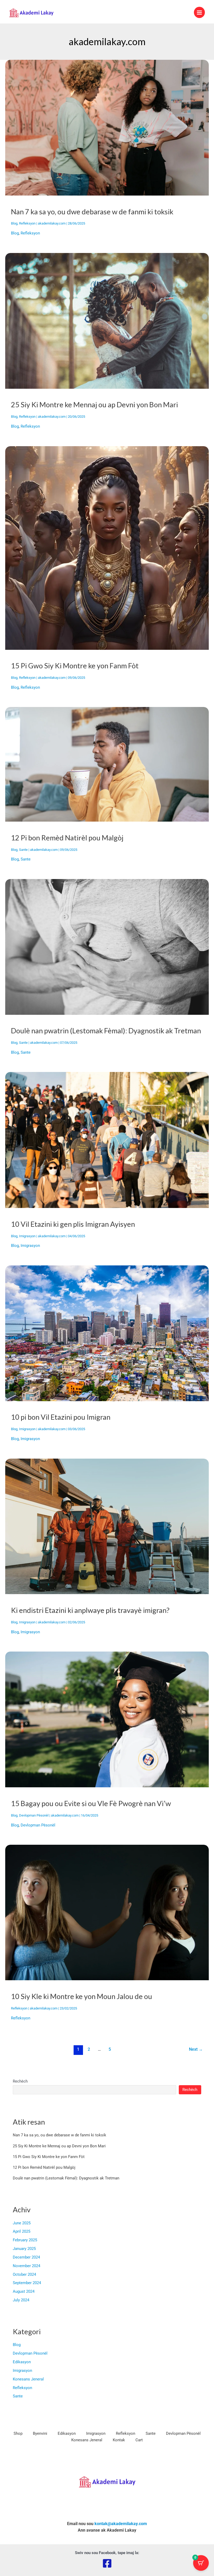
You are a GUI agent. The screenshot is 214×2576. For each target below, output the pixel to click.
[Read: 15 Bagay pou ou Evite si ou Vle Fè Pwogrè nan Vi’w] (107, 1719)
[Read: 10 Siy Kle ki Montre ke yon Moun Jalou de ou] (107, 1912)
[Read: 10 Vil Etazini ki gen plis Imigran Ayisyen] (107, 1140)
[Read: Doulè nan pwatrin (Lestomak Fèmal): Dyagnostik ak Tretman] (107, 947)
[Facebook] (107, 2563)
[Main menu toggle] (199, 12)
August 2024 (24, 2291)
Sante (23, 850)
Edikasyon (22, 2362)
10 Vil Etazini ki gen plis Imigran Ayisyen (73, 1224)
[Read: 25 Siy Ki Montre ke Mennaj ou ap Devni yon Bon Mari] (107, 321)
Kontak (119, 2440)
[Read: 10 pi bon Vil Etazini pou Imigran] (107, 1333)
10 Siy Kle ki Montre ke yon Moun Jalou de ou (82, 1996)
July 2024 (21, 2300)
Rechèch (20, 2081)
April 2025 (22, 2231)
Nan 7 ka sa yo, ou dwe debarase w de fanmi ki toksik (92, 212)
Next (196, 2049)
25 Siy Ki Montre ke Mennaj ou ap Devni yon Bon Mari (94, 405)
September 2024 (27, 2283)
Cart (139, 2440)
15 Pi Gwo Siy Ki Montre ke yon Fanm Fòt (75, 666)
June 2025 (22, 2223)
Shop (18, 2433)
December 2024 (26, 2257)
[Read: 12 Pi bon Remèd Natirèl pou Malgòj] (107, 764)
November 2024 (26, 2266)
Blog (14, 223)
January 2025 (24, 2249)
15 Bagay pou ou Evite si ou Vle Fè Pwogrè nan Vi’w (91, 1803)
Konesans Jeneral (28, 2379)
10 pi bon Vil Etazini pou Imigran (61, 1417)
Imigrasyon (27, 1236)
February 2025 (25, 2240)
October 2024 (24, 2274)
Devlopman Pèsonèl (34, 1815)
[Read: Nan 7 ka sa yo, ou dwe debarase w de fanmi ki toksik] (107, 127)
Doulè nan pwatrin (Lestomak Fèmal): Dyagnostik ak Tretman (106, 1031)
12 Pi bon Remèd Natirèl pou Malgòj (67, 838)
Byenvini (40, 2433)
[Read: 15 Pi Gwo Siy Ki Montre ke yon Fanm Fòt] (107, 547)
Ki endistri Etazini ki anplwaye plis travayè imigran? (90, 1610)
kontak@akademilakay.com (121, 2524)
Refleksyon (27, 223)
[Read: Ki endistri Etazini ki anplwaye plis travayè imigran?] (107, 1526)
